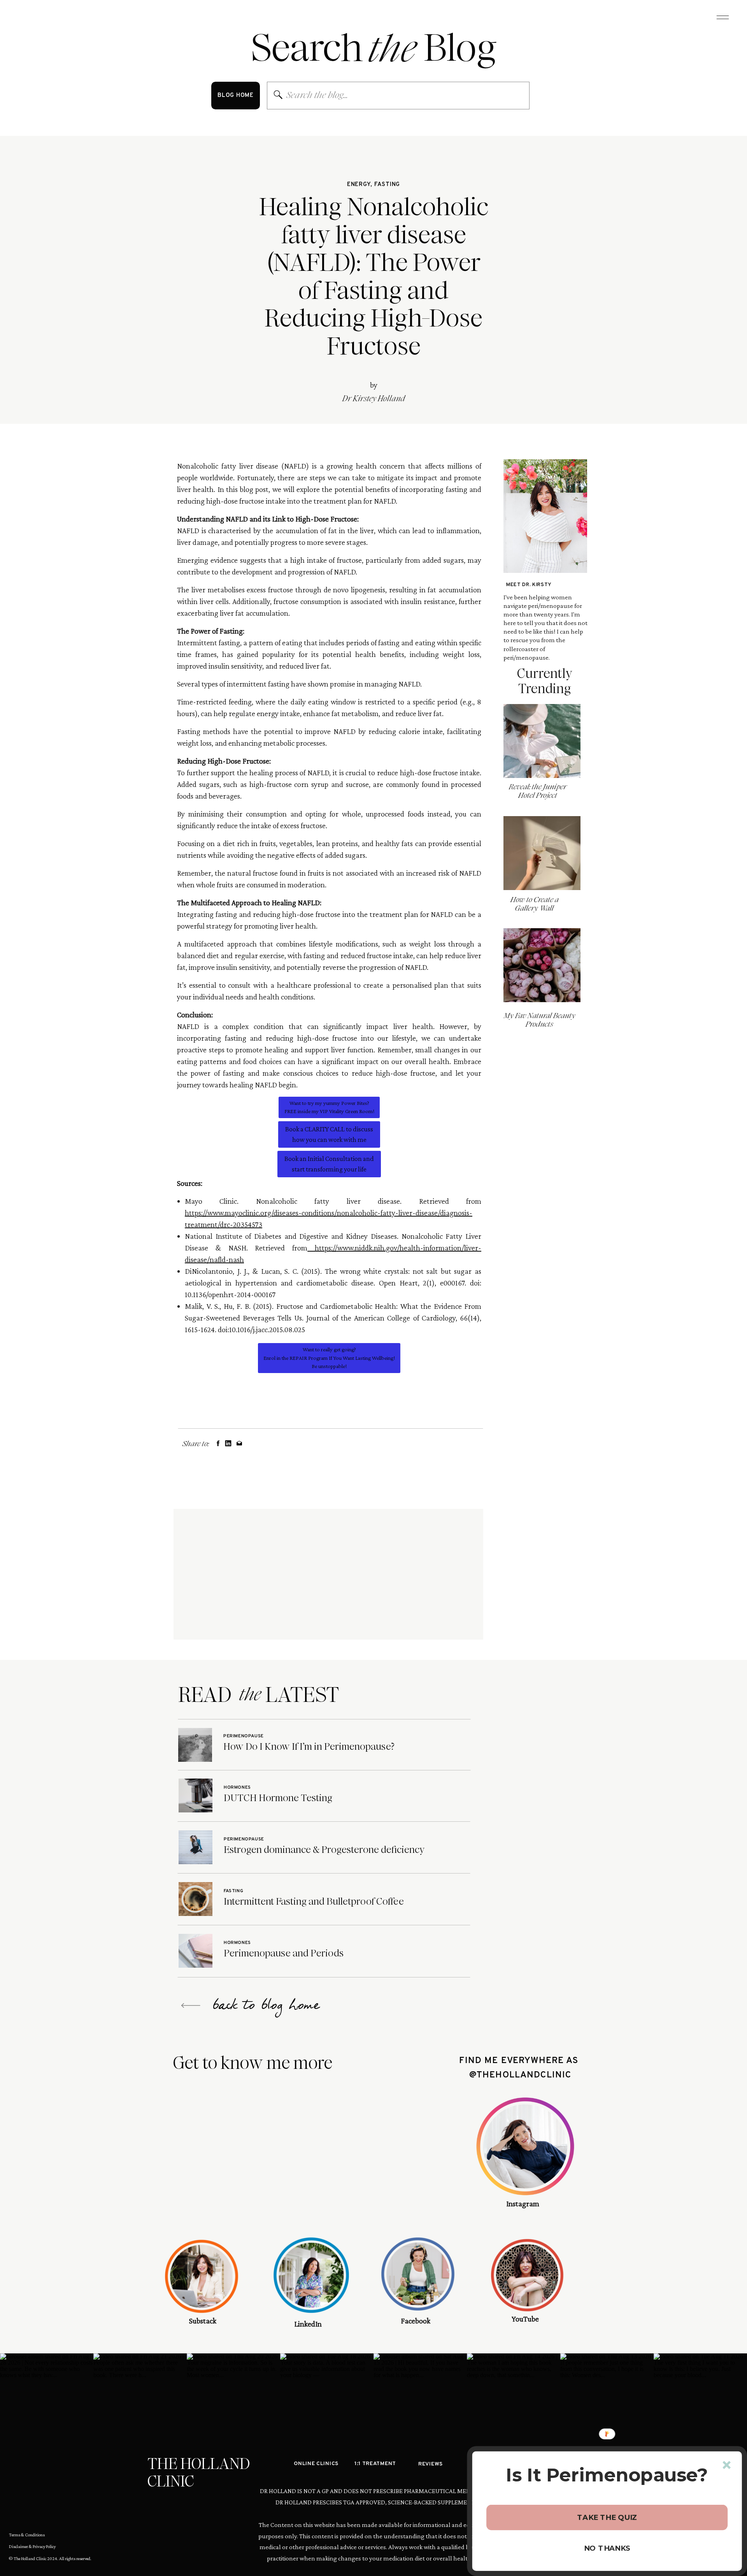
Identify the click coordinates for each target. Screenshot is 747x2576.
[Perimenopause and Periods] (196, 1951)
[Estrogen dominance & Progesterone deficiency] (196, 1847)
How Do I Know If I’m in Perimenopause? (309, 1746)
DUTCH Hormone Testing (278, 1798)
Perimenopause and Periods (284, 1953)
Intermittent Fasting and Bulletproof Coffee (314, 1901)
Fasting (387, 185)
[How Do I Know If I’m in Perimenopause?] (195, 1745)
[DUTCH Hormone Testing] (196, 1795)
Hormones (237, 1788)
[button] (607, 2475)
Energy (359, 185)
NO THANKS (607, 2548)
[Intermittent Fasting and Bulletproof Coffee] (196, 1899)
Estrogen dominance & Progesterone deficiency (324, 1850)
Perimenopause (244, 1736)
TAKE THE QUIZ (607, 2517)
